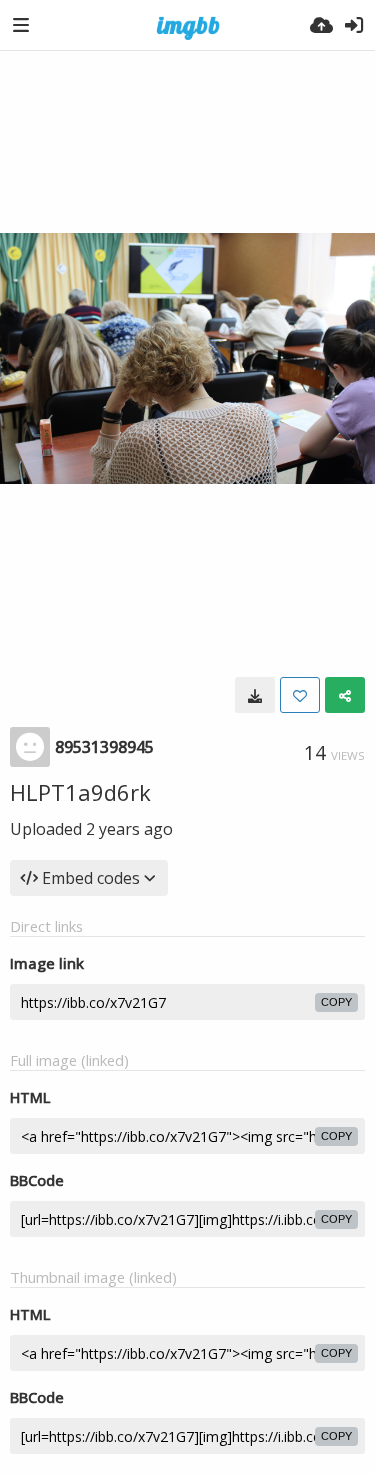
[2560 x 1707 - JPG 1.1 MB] (255, 695)
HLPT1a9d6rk (80, 792)
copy (336, 1002)
